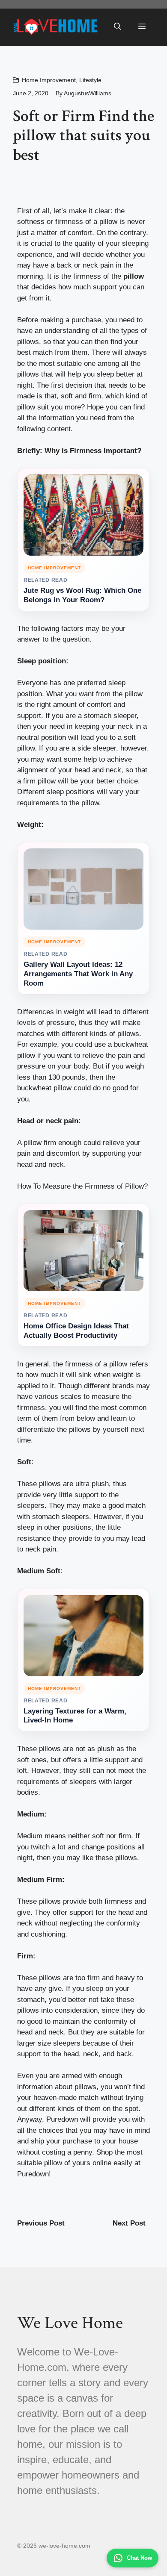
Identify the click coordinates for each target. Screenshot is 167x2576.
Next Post (129, 2223)
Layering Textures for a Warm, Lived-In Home (75, 1716)
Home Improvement (49, 80)
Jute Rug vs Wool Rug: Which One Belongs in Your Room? (82, 595)
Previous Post (41, 2223)
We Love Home (70, 2323)
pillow (134, 276)
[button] (118, 27)
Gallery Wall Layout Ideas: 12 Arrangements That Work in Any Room (78, 974)
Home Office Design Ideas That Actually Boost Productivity (76, 1331)
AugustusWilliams (88, 93)
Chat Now (139, 2558)
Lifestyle (90, 80)
